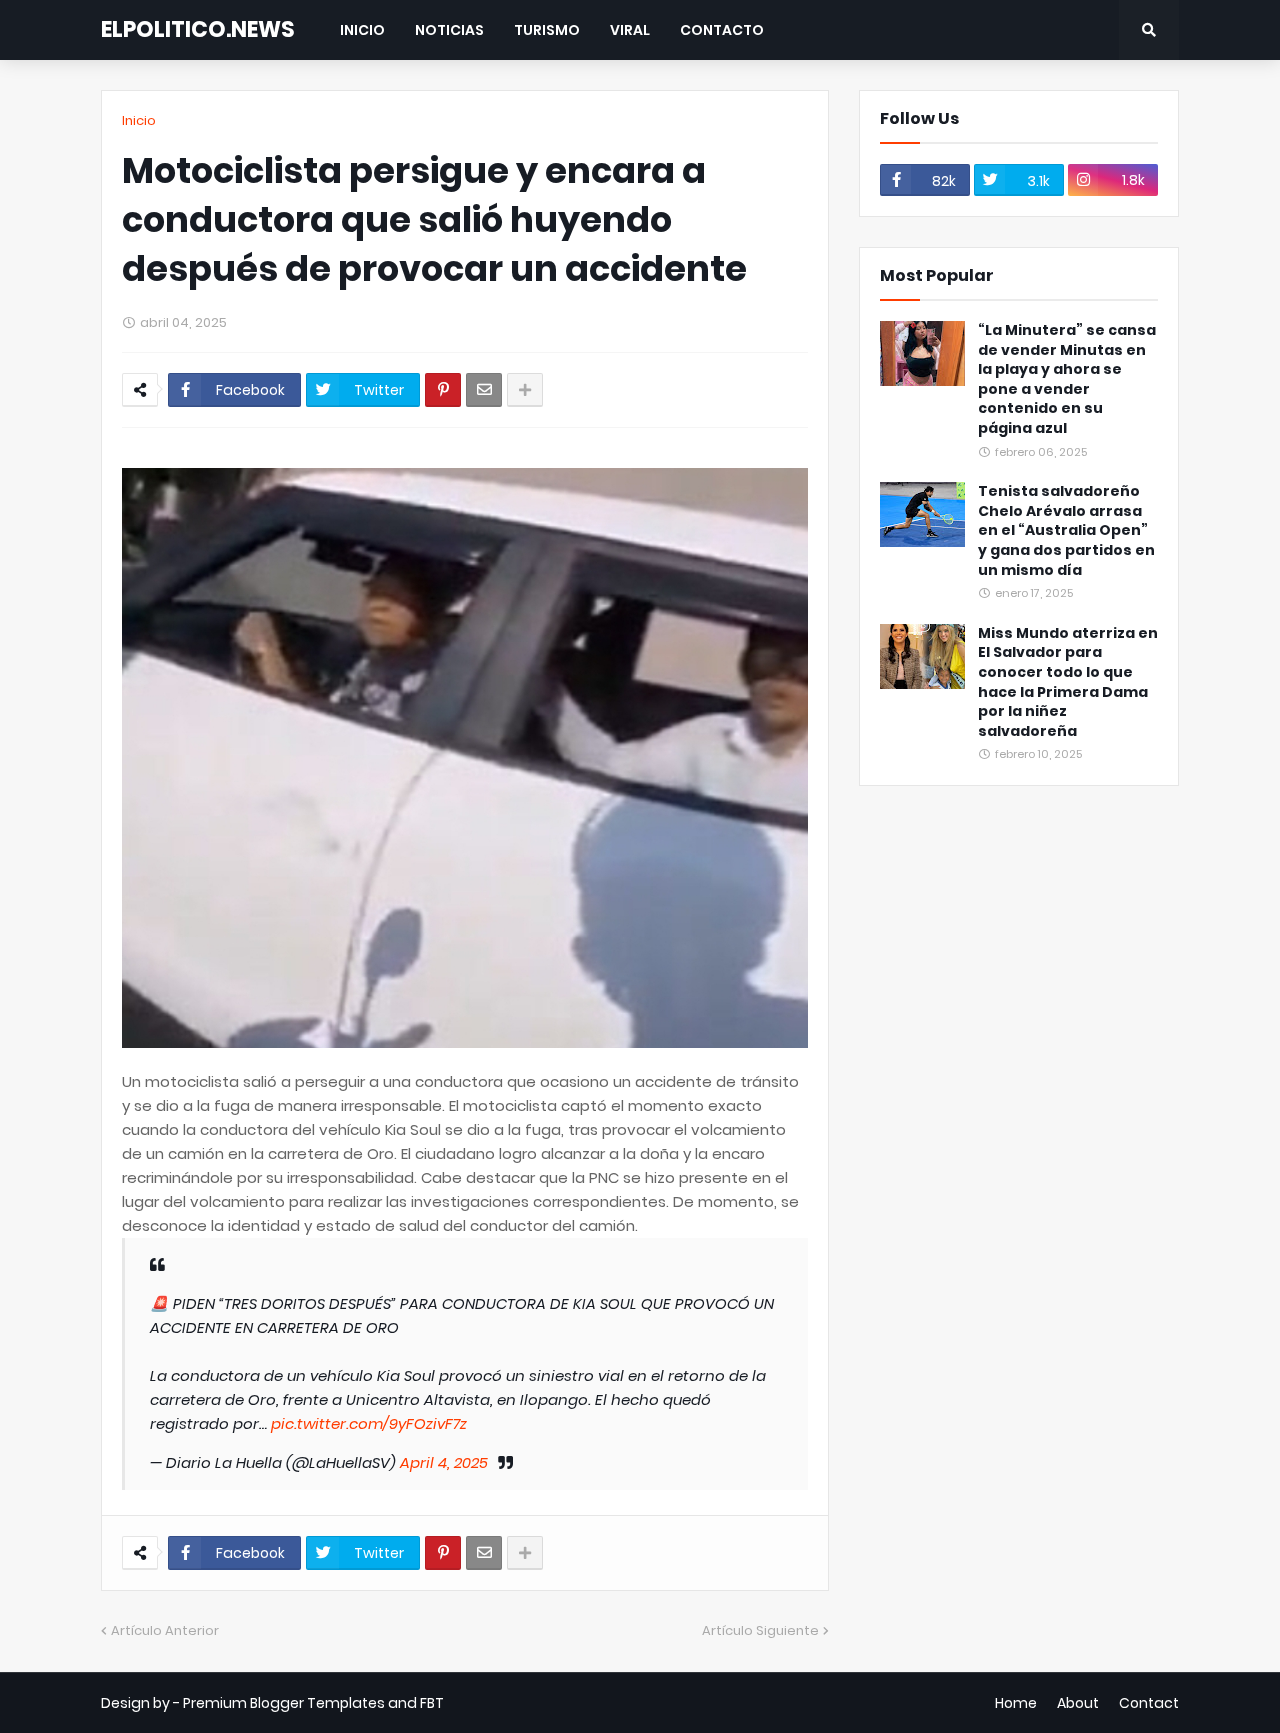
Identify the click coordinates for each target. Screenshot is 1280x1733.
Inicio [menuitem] (362, 30)
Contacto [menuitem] (722, 30)
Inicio (139, 120)
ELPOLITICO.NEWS (198, 29)
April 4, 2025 (444, 1462)
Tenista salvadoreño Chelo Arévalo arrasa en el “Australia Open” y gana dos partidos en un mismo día (1066, 530)
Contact (1149, 1703)
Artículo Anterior (165, 1630)
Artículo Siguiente (760, 1630)
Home (1016, 1703)
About (1078, 1703)
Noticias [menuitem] (449, 30)
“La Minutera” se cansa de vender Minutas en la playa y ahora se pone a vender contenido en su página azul (1067, 379)
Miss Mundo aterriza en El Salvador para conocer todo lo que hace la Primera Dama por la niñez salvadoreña (1068, 682)
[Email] (484, 390)
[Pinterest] (443, 390)
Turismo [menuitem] (547, 30)
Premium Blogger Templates (284, 1703)
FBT (432, 1703)
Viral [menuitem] (630, 30)
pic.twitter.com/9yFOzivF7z (369, 1423)
